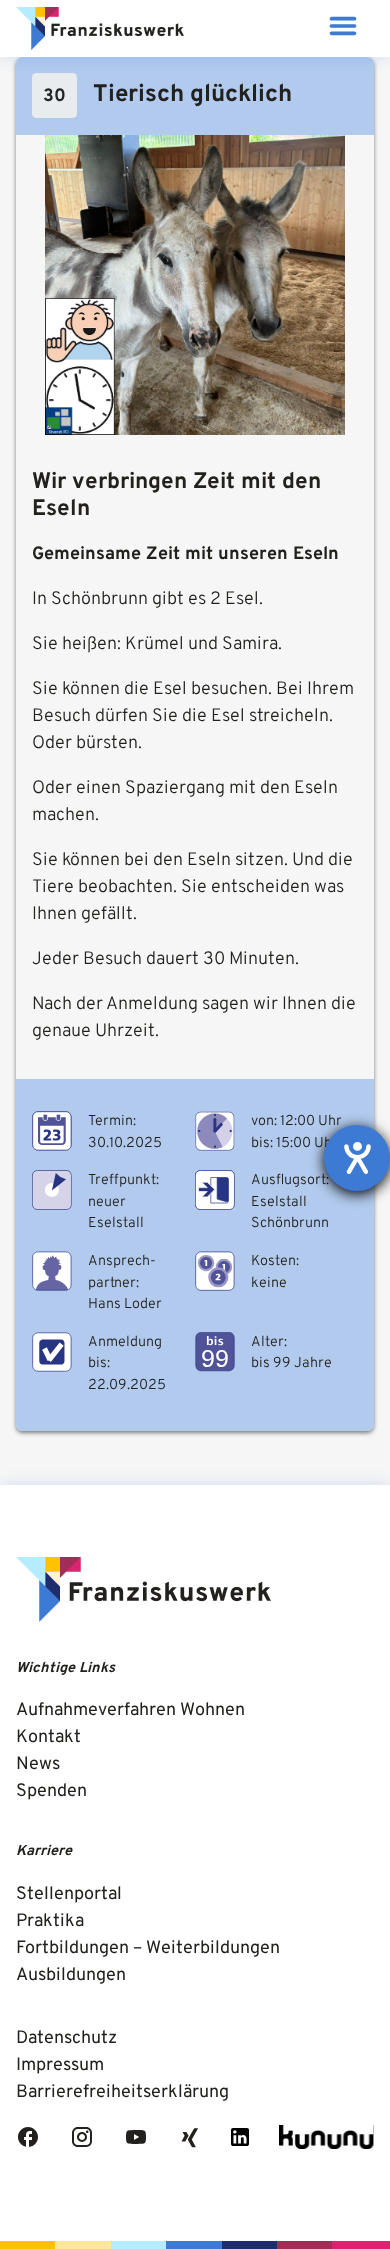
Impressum (60, 2065)
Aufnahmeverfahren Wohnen (130, 1710)
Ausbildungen (71, 1975)
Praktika (50, 1921)
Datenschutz (66, 2038)
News (38, 1764)
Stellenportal (69, 1894)
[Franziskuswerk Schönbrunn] (100, 29)
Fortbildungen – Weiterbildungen (148, 1948)
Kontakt (48, 1737)
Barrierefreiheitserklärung (122, 2092)
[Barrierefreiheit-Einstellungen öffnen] (357, 1158)
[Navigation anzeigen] (342, 28)
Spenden (51, 1791)
